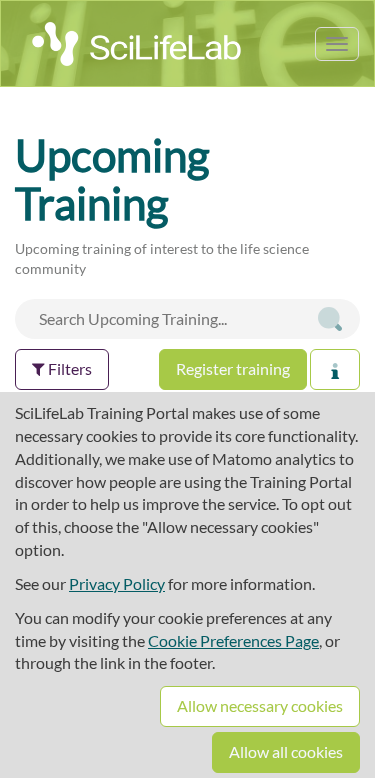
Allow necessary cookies (260, 705)
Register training (233, 368)
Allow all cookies (286, 751)
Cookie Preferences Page (233, 640)
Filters (68, 368)
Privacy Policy (117, 583)
